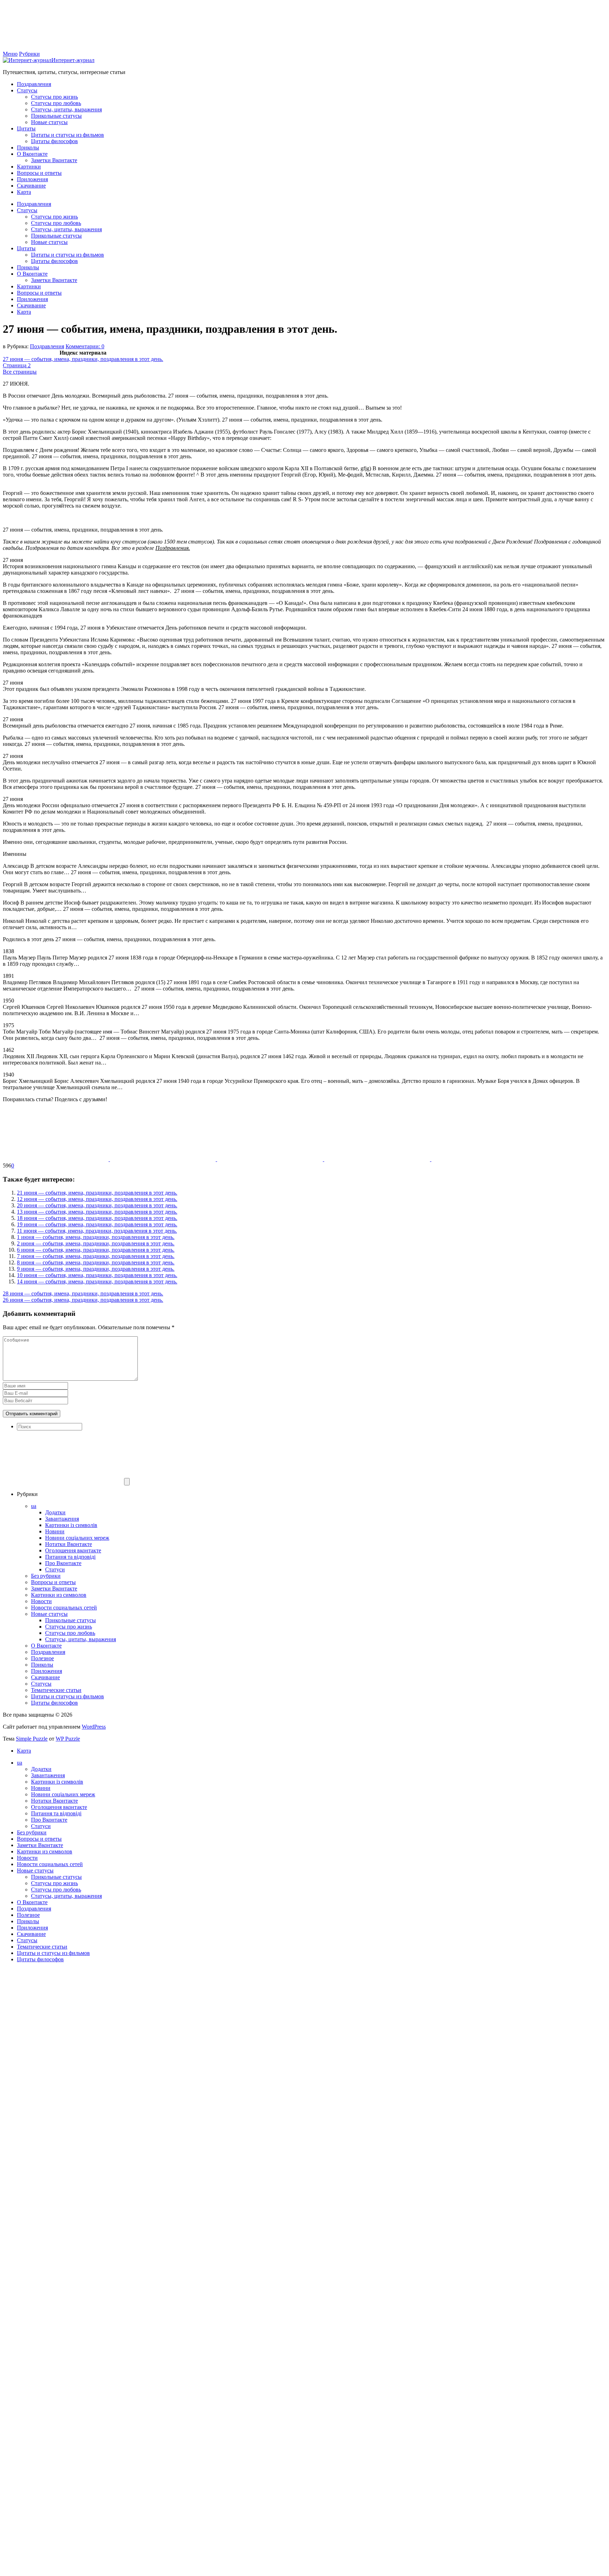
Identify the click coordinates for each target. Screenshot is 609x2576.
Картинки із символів (71, 1525)
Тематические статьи (56, 1690)
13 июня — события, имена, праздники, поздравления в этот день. (97, 1212)
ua (34, 1506)
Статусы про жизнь (54, 97)
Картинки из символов (59, 1595)
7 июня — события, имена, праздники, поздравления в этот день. (96, 1256)
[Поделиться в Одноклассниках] (271, 1159)
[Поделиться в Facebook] (56, 1159)
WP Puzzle (68, 1739)
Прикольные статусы (56, 116)
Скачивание (31, 186)
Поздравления (34, 84)
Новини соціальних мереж (77, 1538)
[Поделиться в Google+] (378, 1159)
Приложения (32, 179)
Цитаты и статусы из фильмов (67, 135)
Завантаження (62, 1519)
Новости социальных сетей (64, 1608)
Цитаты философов (54, 141)
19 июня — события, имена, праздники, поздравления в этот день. (97, 1224)
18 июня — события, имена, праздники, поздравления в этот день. (97, 1218)
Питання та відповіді (70, 1557)
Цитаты (26, 128)
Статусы (27, 90)
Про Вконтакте (63, 1563)
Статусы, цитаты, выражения (66, 109)
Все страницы (20, 372)
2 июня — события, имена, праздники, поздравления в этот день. (96, 1243)
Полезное (42, 1658)
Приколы (28, 148)
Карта (24, 192)
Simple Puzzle (32, 1739)
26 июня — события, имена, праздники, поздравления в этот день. (83, 1300)
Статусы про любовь (56, 103)
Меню (10, 54)
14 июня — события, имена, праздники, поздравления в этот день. (97, 1281)
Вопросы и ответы (39, 173)
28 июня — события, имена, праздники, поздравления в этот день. (83, 1293)
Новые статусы (49, 122)
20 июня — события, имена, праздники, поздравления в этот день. (97, 1205)
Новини (55, 1531)
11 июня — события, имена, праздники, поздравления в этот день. (97, 1231)
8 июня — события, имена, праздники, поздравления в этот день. (96, 1262)
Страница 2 (17, 365)
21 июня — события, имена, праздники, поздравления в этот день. (97, 1193)
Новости (41, 1601)
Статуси (55, 1569)
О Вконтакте (32, 154)
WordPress (94, 1727)
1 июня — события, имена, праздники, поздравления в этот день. (96, 1237)
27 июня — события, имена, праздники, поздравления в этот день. (83, 359)
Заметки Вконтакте (54, 160)
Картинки (29, 167)
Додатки (55, 1512)
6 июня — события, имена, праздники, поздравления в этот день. (96, 1250)
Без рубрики (46, 1576)
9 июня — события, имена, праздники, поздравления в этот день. (96, 1269)
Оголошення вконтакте (73, 1550)
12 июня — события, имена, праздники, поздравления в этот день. (97, 1199)
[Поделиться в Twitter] (484, 1159)
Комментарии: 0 (85, 346)
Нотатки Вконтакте (69, 1544)
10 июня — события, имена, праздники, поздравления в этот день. (97, 1275)
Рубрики (29, 54)
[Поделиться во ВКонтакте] (164, 1159)
